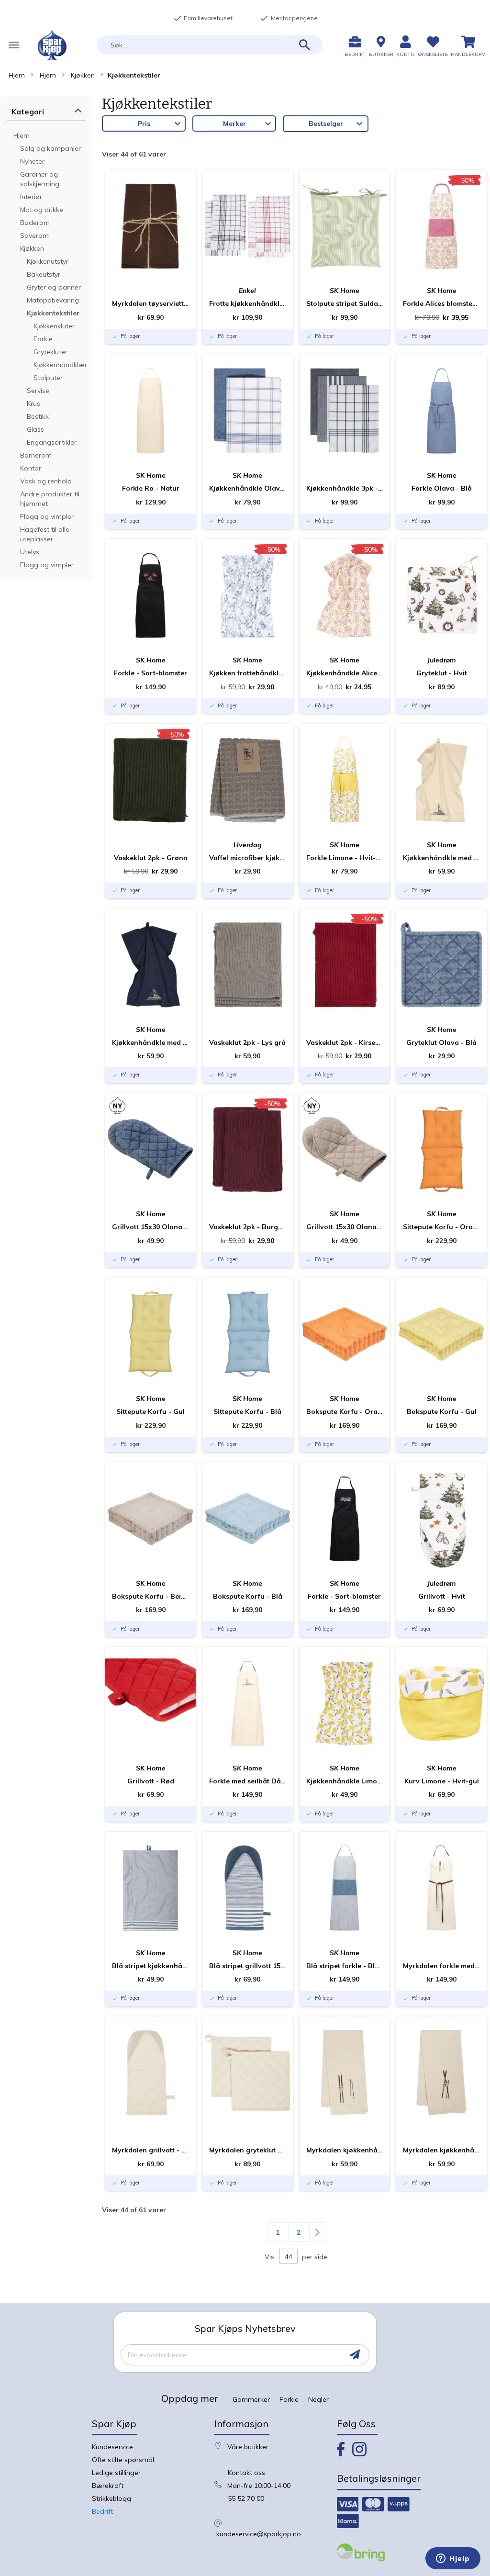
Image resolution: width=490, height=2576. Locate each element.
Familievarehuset (203, 18)
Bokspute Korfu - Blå (248, 1596)
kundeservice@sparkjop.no (259, 2534)
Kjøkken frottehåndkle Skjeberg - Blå (248, 673)
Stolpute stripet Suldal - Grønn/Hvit (345, 303)
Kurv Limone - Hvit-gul (442, 1781)
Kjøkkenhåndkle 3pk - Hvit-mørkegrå (345, 488)
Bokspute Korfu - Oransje (345, 1411)
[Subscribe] (355, 2355)
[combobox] (210, 45)
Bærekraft (108, 2486)
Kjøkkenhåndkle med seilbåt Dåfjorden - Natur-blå (441, 858)
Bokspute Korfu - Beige (150, 1596)
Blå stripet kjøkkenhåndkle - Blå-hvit (150, 1966)
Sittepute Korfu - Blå (247, 1411)
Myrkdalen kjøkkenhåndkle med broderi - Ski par (345, 2150)
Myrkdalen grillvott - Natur (150, 2150)
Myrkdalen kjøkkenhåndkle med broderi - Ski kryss (441, 2150)
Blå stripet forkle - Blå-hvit (345, 1966)
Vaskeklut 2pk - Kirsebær (345, 1042)
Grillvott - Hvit (442, 1596)
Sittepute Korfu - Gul (150, 1411)
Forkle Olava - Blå (442, 488)
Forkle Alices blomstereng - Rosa (441, 303)
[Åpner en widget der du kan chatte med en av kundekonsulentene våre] (453, 2559)
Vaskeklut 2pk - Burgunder (248, 1227)
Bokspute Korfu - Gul (442, 1411)
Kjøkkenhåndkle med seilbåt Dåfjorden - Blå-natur (150, 1042)
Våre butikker (248, 2447)
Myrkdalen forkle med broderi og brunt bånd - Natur (441, 1966)
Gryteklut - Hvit (442, 673)
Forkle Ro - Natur (151, 488)
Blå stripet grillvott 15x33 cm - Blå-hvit (248, 1966)
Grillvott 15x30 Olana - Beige (345, 1227)
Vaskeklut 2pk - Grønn (151, 858)
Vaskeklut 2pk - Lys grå (247, 1042)
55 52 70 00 (246, 2498)
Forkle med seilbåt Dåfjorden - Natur (248, 1781)
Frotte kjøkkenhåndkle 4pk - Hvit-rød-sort (248, 303)
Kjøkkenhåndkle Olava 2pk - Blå (248, 488)
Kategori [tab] (28, 112)
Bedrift (102, 2511)
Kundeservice (112, 2447)
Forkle (289, 2399)
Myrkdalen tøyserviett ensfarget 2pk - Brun (150, 303)
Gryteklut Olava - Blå (441, 1042)
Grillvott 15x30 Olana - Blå (150, 1227)
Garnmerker (251, 2399)
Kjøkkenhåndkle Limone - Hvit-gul (345, 1781)
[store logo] (52, 45)
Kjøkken (83, 75)
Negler (318, 2399)
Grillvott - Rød (151, 1781)
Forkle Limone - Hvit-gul (345, 858)
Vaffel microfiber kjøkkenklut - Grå (248, 858)
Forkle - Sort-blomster (150, 673)
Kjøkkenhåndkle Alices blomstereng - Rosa (345, 673)
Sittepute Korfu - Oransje (441, 1227)
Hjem (17, 75)
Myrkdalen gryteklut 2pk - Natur (248, 2150)
